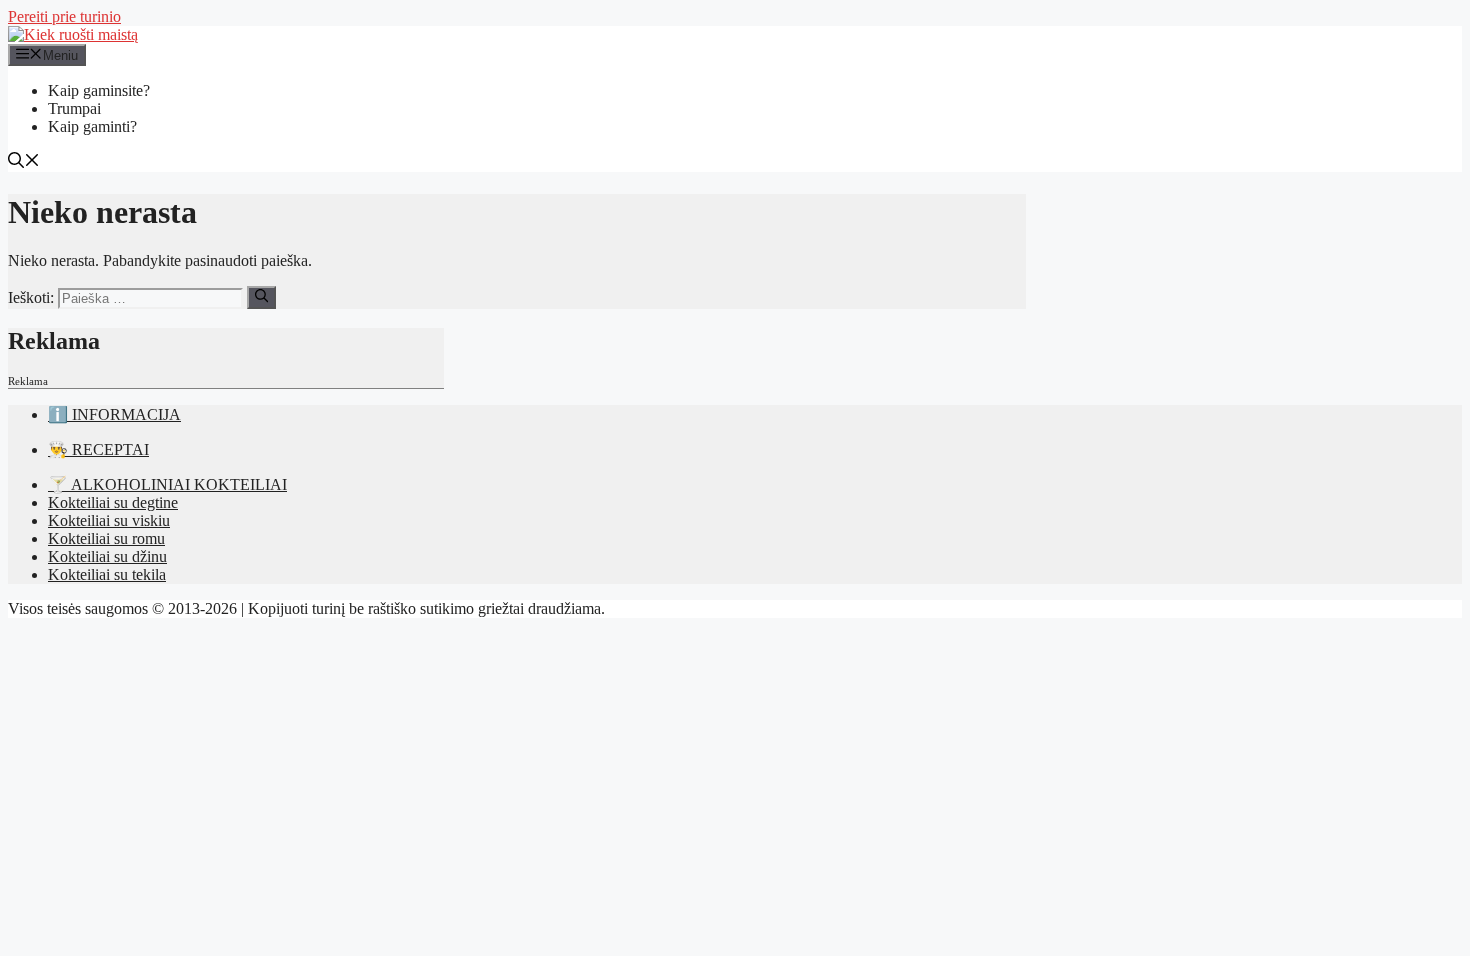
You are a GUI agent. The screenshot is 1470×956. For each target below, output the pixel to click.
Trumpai (74, 108)
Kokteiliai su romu (106, 538)
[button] (24, 162)
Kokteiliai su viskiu (109, 520)
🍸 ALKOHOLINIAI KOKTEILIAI (167, 484)
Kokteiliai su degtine (113, 502)
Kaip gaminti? (92, 126)
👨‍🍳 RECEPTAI (98, 449)
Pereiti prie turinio (64, 16)
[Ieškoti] (261, 297)
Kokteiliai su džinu (107, 556)
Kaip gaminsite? (99, 90)
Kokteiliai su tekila (107, 574)
